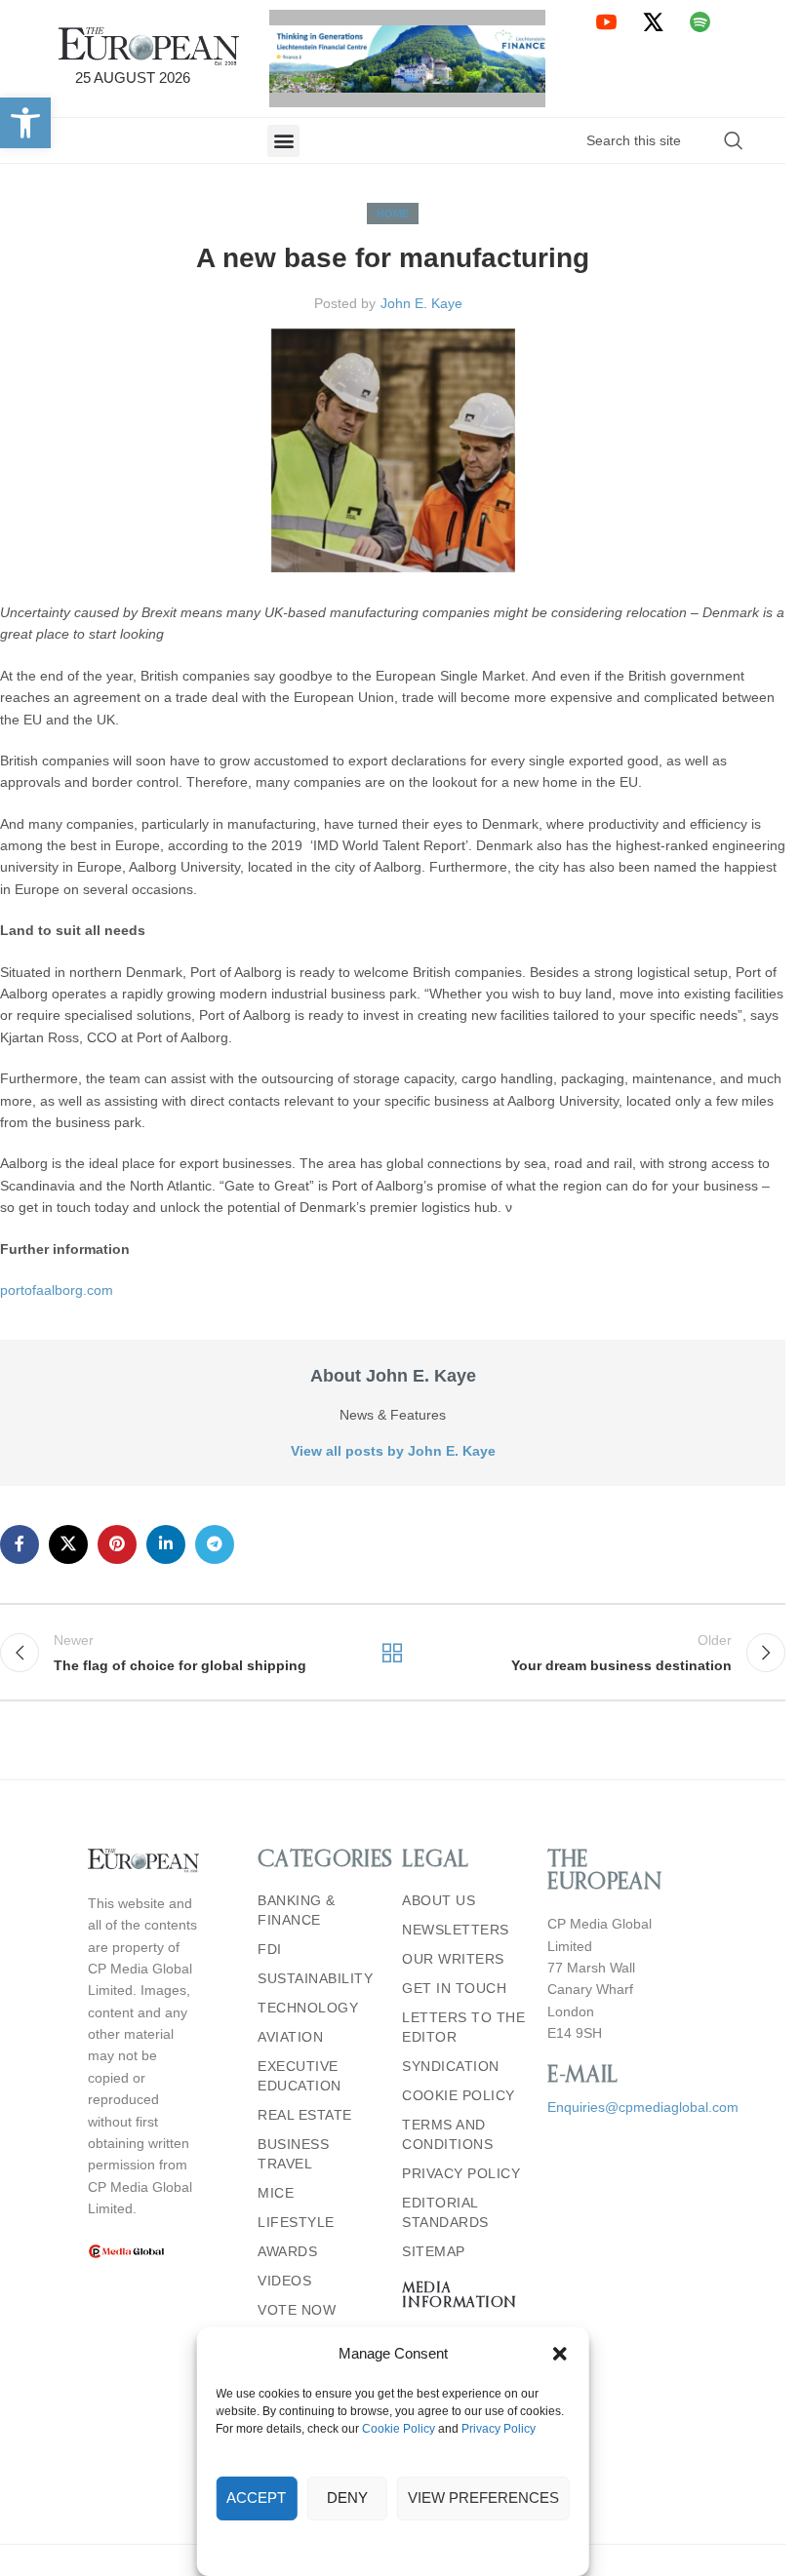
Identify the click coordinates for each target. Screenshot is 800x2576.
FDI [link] (270, 1949)
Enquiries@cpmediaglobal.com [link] (643, 2107)
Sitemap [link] (434, 2251)
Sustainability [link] (315, 1978)
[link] (25, 123)
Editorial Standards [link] (445, 2212)
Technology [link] (308, 2008)
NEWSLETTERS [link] (456, 1930)
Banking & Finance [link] (297, 1910)
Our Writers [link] (453, 1959)
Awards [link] (287, 2251)
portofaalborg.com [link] (57, 1290)
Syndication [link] (451, 2066)
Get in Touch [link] (454, 1988)
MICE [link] (276, 2193)
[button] (560, 2354)
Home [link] (393, 214)
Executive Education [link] (300, 2076)
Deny (347, 2498)
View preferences (483, 2498)
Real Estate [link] (305, 2115)
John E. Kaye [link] (421, 303)
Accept (256, 2498)
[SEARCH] (734, 140)
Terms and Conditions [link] (447, 2134)
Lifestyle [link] (296, 2222)
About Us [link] (439, 1900)
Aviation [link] (290, 2037)
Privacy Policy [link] (499, 2429)
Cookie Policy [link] (399, 2429)
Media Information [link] (460, 2295)
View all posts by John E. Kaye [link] (393, 1451)
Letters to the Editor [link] (463, 2027)
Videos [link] (284, 2281)
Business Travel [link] (293, 2154)
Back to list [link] (392, 1653)
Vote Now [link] (297, 2310)
